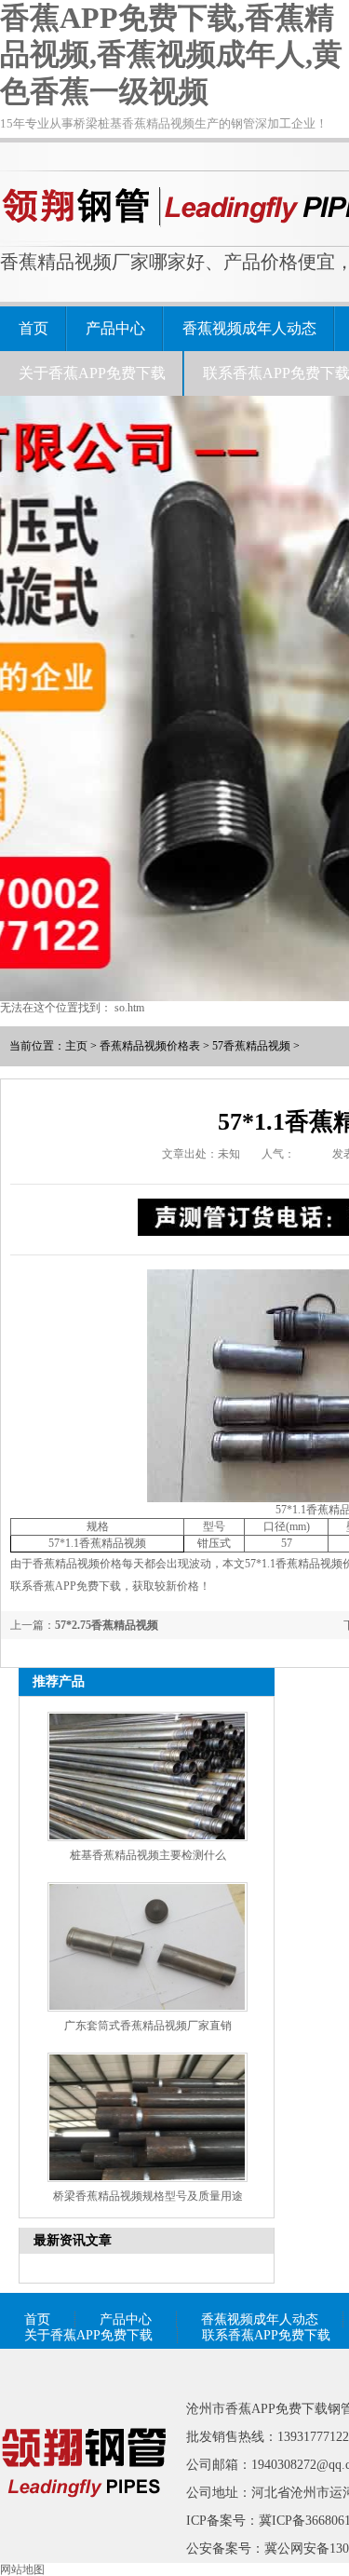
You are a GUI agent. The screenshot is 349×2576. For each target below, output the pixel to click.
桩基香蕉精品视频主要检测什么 (148, 1855)
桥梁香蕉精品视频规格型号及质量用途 (148, 2196)
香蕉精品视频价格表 (150, 1046)
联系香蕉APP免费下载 (266, 2335)
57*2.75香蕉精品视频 (107, 1625)
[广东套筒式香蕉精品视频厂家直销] (148, 1947)
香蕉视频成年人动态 (249, 328)
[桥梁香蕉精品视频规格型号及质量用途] (148, 2117)
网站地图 (22, 2569)
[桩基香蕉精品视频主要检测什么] (148, 1776)
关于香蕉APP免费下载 (92, 373)
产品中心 (115, 328)
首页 (34, 328)
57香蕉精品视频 (251, 1046)
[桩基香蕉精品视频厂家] (84, 2524)
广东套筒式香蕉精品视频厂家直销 (148, 2026)
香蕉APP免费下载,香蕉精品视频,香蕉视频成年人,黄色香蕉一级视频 (171, 54)
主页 (76, 1046)
